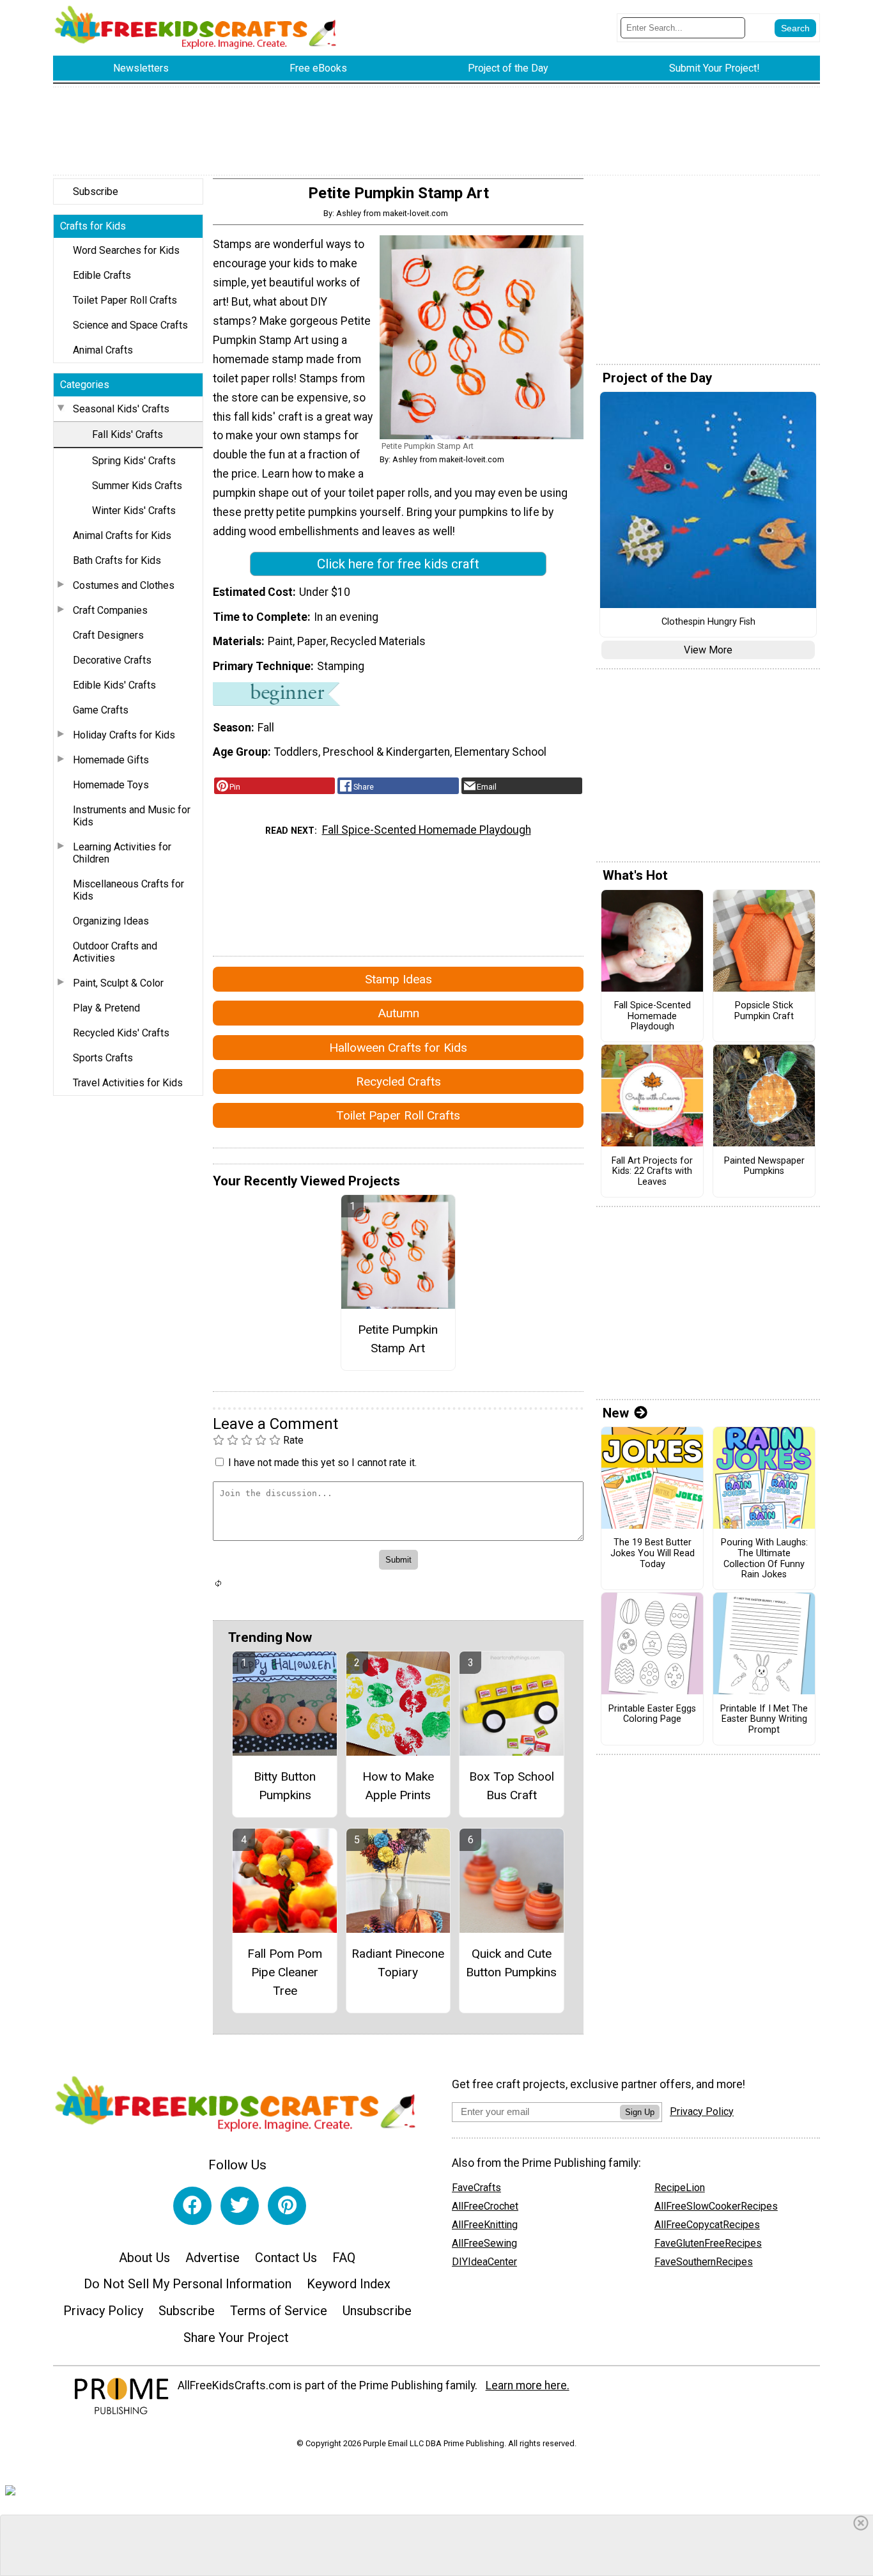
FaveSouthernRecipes (704, 2262)
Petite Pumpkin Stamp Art (398, 1339)
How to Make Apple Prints (398, 1786)
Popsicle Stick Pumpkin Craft (764, 1011)
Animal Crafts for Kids (122, 535)
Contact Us (286, 2258)
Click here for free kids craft (398, 564)
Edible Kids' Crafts (114, 685)
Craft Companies (110, 610)
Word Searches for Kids (126, 250)
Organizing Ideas (111, 921)
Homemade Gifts (111, 760)
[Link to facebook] (192, 2206)
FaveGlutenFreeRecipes (708, 2243)
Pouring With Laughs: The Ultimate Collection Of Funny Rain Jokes (764, 1559)
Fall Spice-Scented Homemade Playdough (427, 830)
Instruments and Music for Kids (132, 816)
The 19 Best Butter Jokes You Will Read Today (653, 1553)
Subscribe (96, 191)
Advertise (212, 2258)
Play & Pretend (106, 1008)
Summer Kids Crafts (137, 486)
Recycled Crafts (398, 1081)
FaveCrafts (476, 2188)
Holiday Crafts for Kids (124, 735)
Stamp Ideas (398, 979)
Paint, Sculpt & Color (118, 983)
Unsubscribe (377, 2311)
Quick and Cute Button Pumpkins (511, 1963)
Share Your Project (236, 2338)
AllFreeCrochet (485, 2206)
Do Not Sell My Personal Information (188, 2284)
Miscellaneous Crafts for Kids (128, 890)
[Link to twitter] (240, 2206)
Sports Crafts (103, 1058)
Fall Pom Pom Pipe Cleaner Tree (285, 1972)
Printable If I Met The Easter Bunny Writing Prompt (764, 1720)
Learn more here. (528, 2385)
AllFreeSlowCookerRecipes (716, 2206)
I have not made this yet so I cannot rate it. (322, 1463)
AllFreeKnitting (485, 2225)
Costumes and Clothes (124, 585)
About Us (144, 2258)
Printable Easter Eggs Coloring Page (652, 1714)
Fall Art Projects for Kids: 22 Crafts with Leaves (652, 1172)
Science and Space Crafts (130, 325)
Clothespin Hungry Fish (708, 622)
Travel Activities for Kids (128, 1083)
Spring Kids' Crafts (134, 461)
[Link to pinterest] (287, 2206)
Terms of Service (279, 2311)
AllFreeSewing (484, 2243)
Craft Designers (108, 635)
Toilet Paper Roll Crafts (125, 300)
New (616, 1413)
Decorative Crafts (112, 660)
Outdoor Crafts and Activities (115, 952)
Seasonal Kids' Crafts (121, 409)
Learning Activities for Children (122, 853)
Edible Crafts (102, 275)
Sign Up (640, 2112)
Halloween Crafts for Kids (398, 1048)
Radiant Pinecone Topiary (398, 1963)
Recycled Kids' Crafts (121, 1033)
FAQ (344, 2258)
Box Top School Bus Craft (512, 1786)
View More (708, 650)
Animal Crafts (103, 350)
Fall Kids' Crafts (127, 434)
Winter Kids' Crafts (134, 511)
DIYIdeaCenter (484, 2262)
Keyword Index (349, 2284)
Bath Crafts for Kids (117, 560)
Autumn (398, 1013)
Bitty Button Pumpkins (285, 1786)
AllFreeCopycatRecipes (707, 2225)
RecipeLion (680, 2188)
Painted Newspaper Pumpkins (764, 1167)
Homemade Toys (111, 785)
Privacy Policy (103, 2311)
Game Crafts (101, 710)
